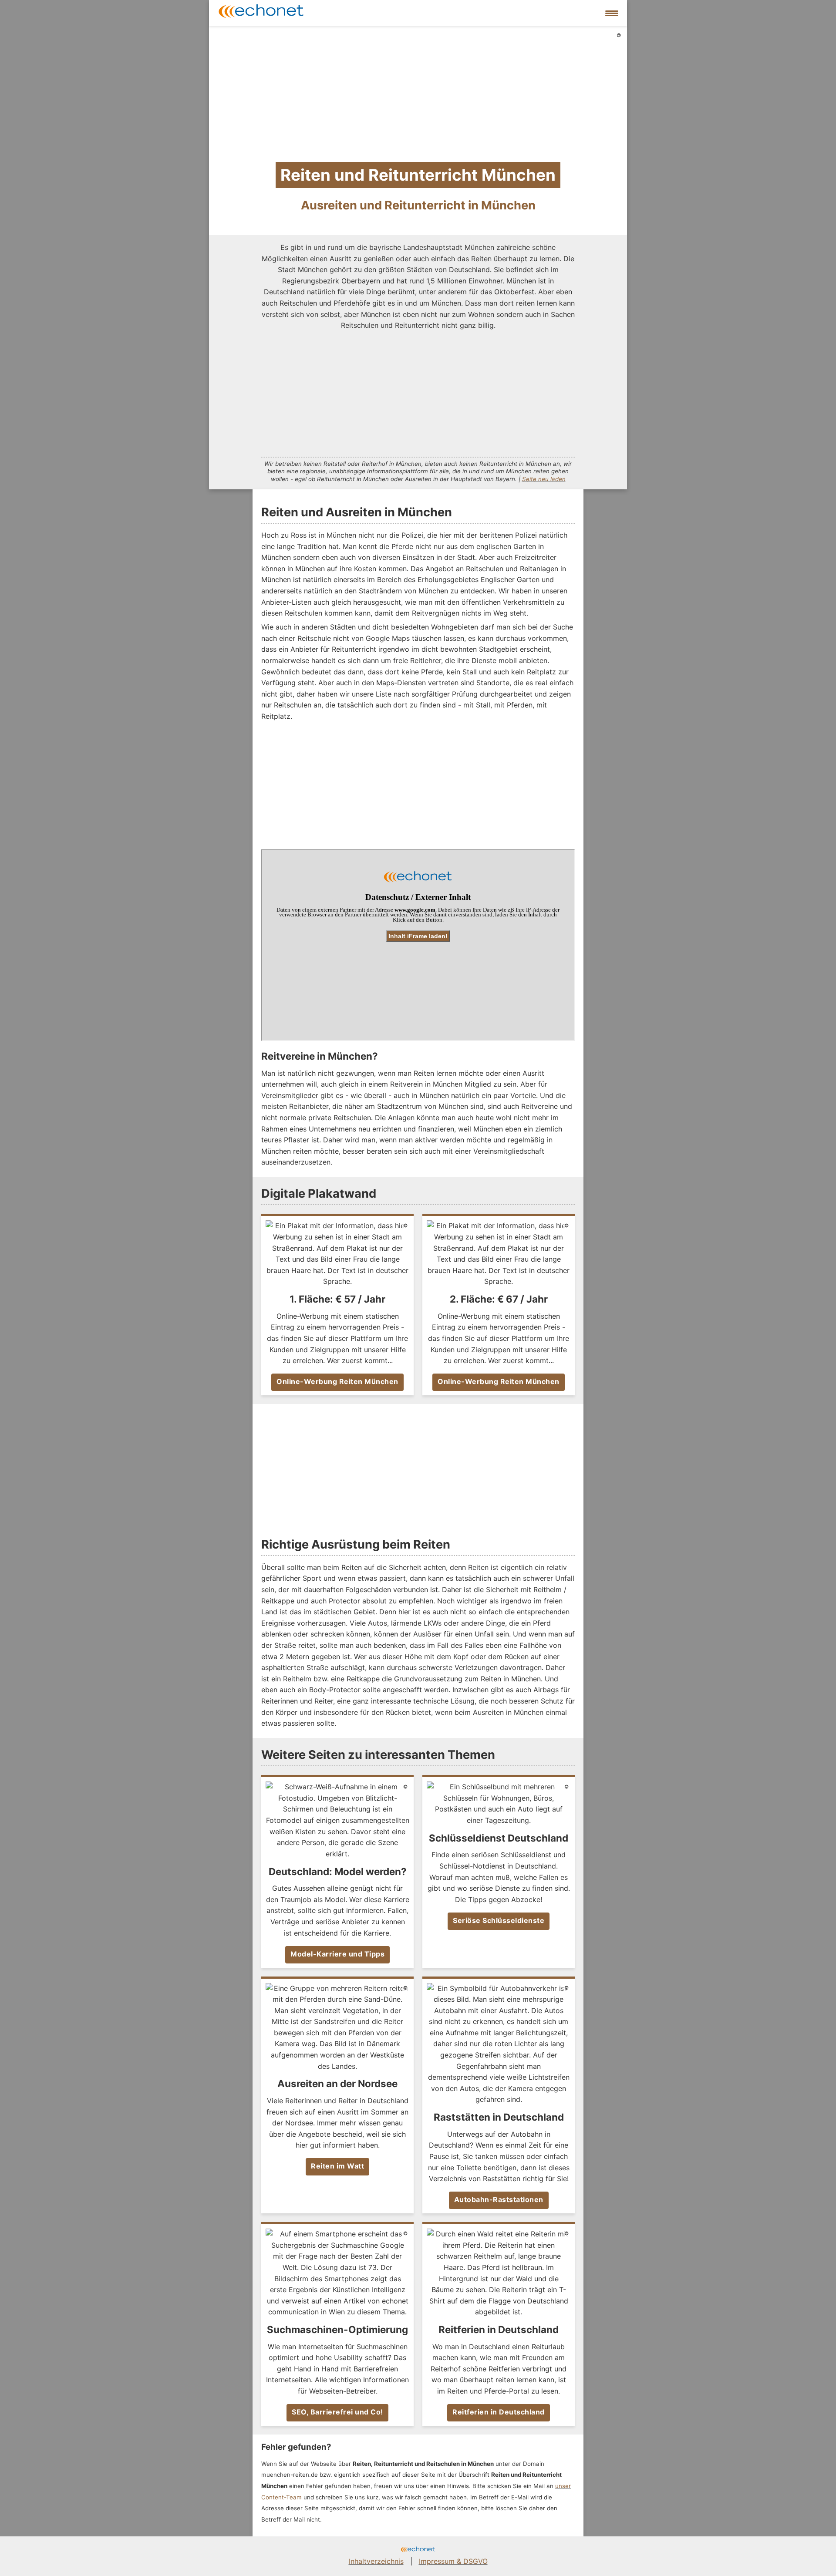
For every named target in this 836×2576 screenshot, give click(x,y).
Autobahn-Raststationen (499, 2199)
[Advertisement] (418, 392)
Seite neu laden (544, 479)
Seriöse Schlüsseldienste (499, 1920)
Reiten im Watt (337, 2166)
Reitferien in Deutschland (499, 2412)
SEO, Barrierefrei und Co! (337, 2412)
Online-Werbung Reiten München (337, 1381)
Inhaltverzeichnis (376, 2561)
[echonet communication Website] (418, 2550)
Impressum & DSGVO (453, 2561)
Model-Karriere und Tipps (337, 1954)
